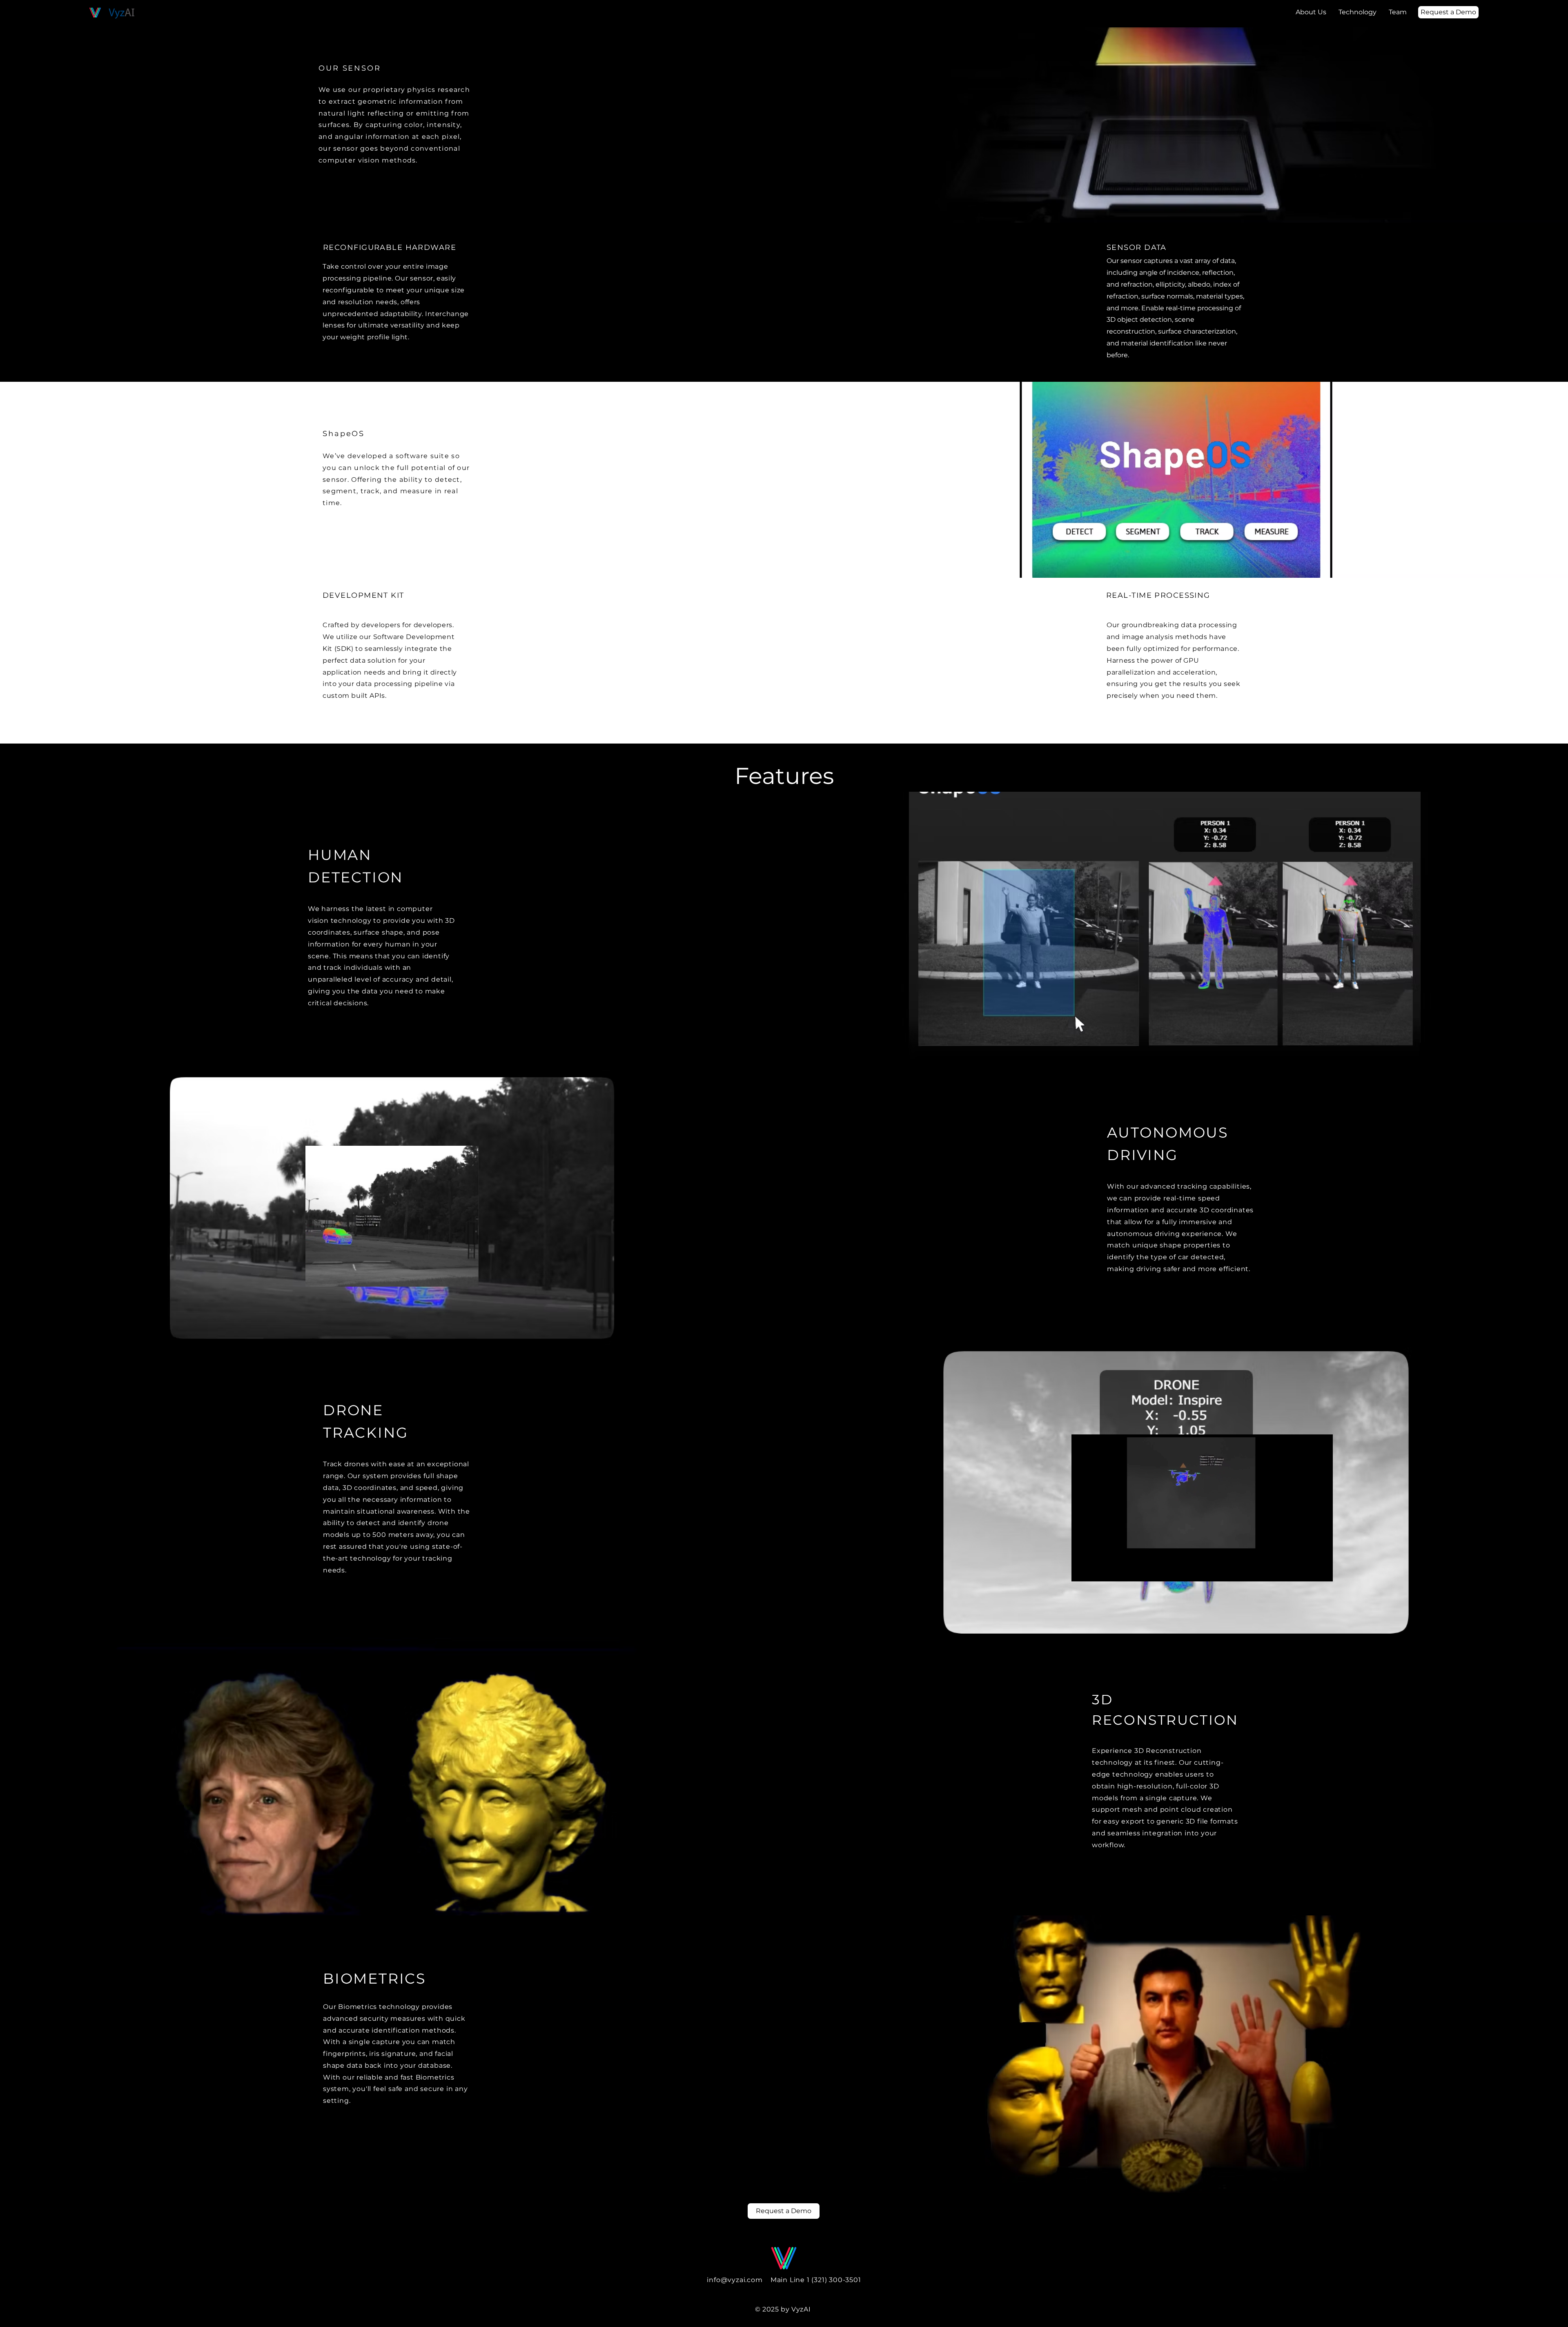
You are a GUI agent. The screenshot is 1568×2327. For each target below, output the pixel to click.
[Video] (80, 4)
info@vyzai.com (735, 2280)
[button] (468, 1278)
